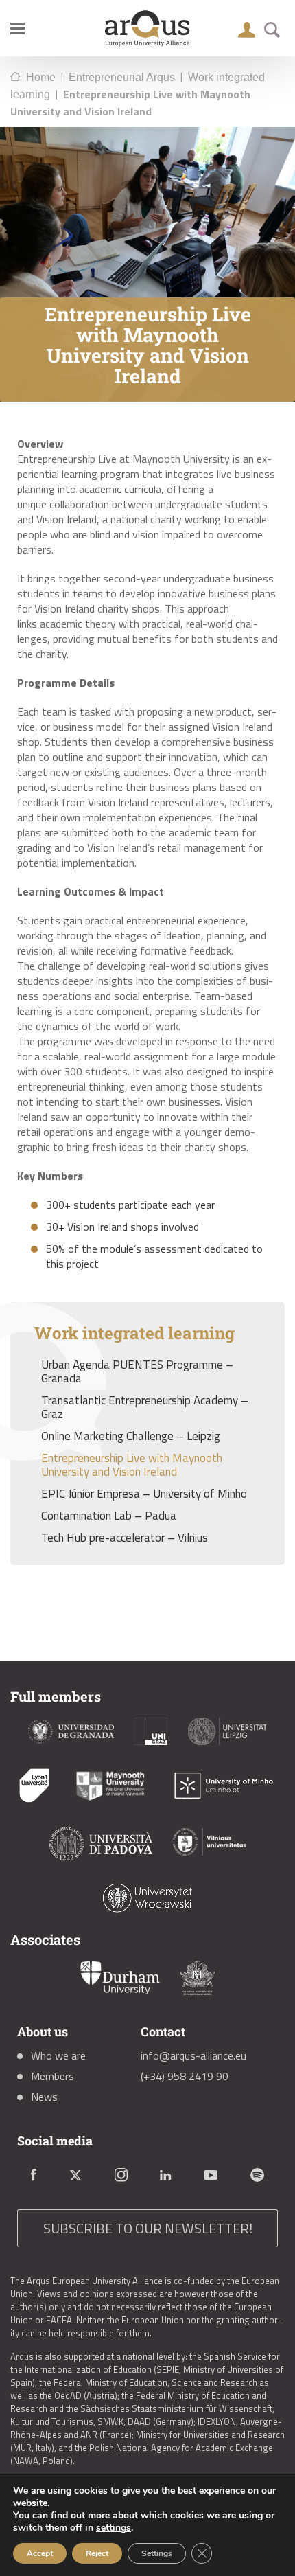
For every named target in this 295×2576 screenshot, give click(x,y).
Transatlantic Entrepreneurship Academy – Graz (145, 1407)
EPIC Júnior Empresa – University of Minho (144, 1494)
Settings (157, 2553)
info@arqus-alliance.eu (193, 2055)
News (44, 2097)
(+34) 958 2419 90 (185, 2076)
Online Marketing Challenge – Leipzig (131, 1436)
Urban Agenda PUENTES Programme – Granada (137, 1371)
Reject (97, 2553)
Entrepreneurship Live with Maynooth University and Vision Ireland (132, 1465)
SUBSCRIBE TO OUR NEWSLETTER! (148, 2228)
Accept (40, 2553)
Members (52, 2076)
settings (114, 2528)
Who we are (58, 2055)
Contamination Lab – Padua (109, 1516)
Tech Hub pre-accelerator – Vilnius (125, 1538)
